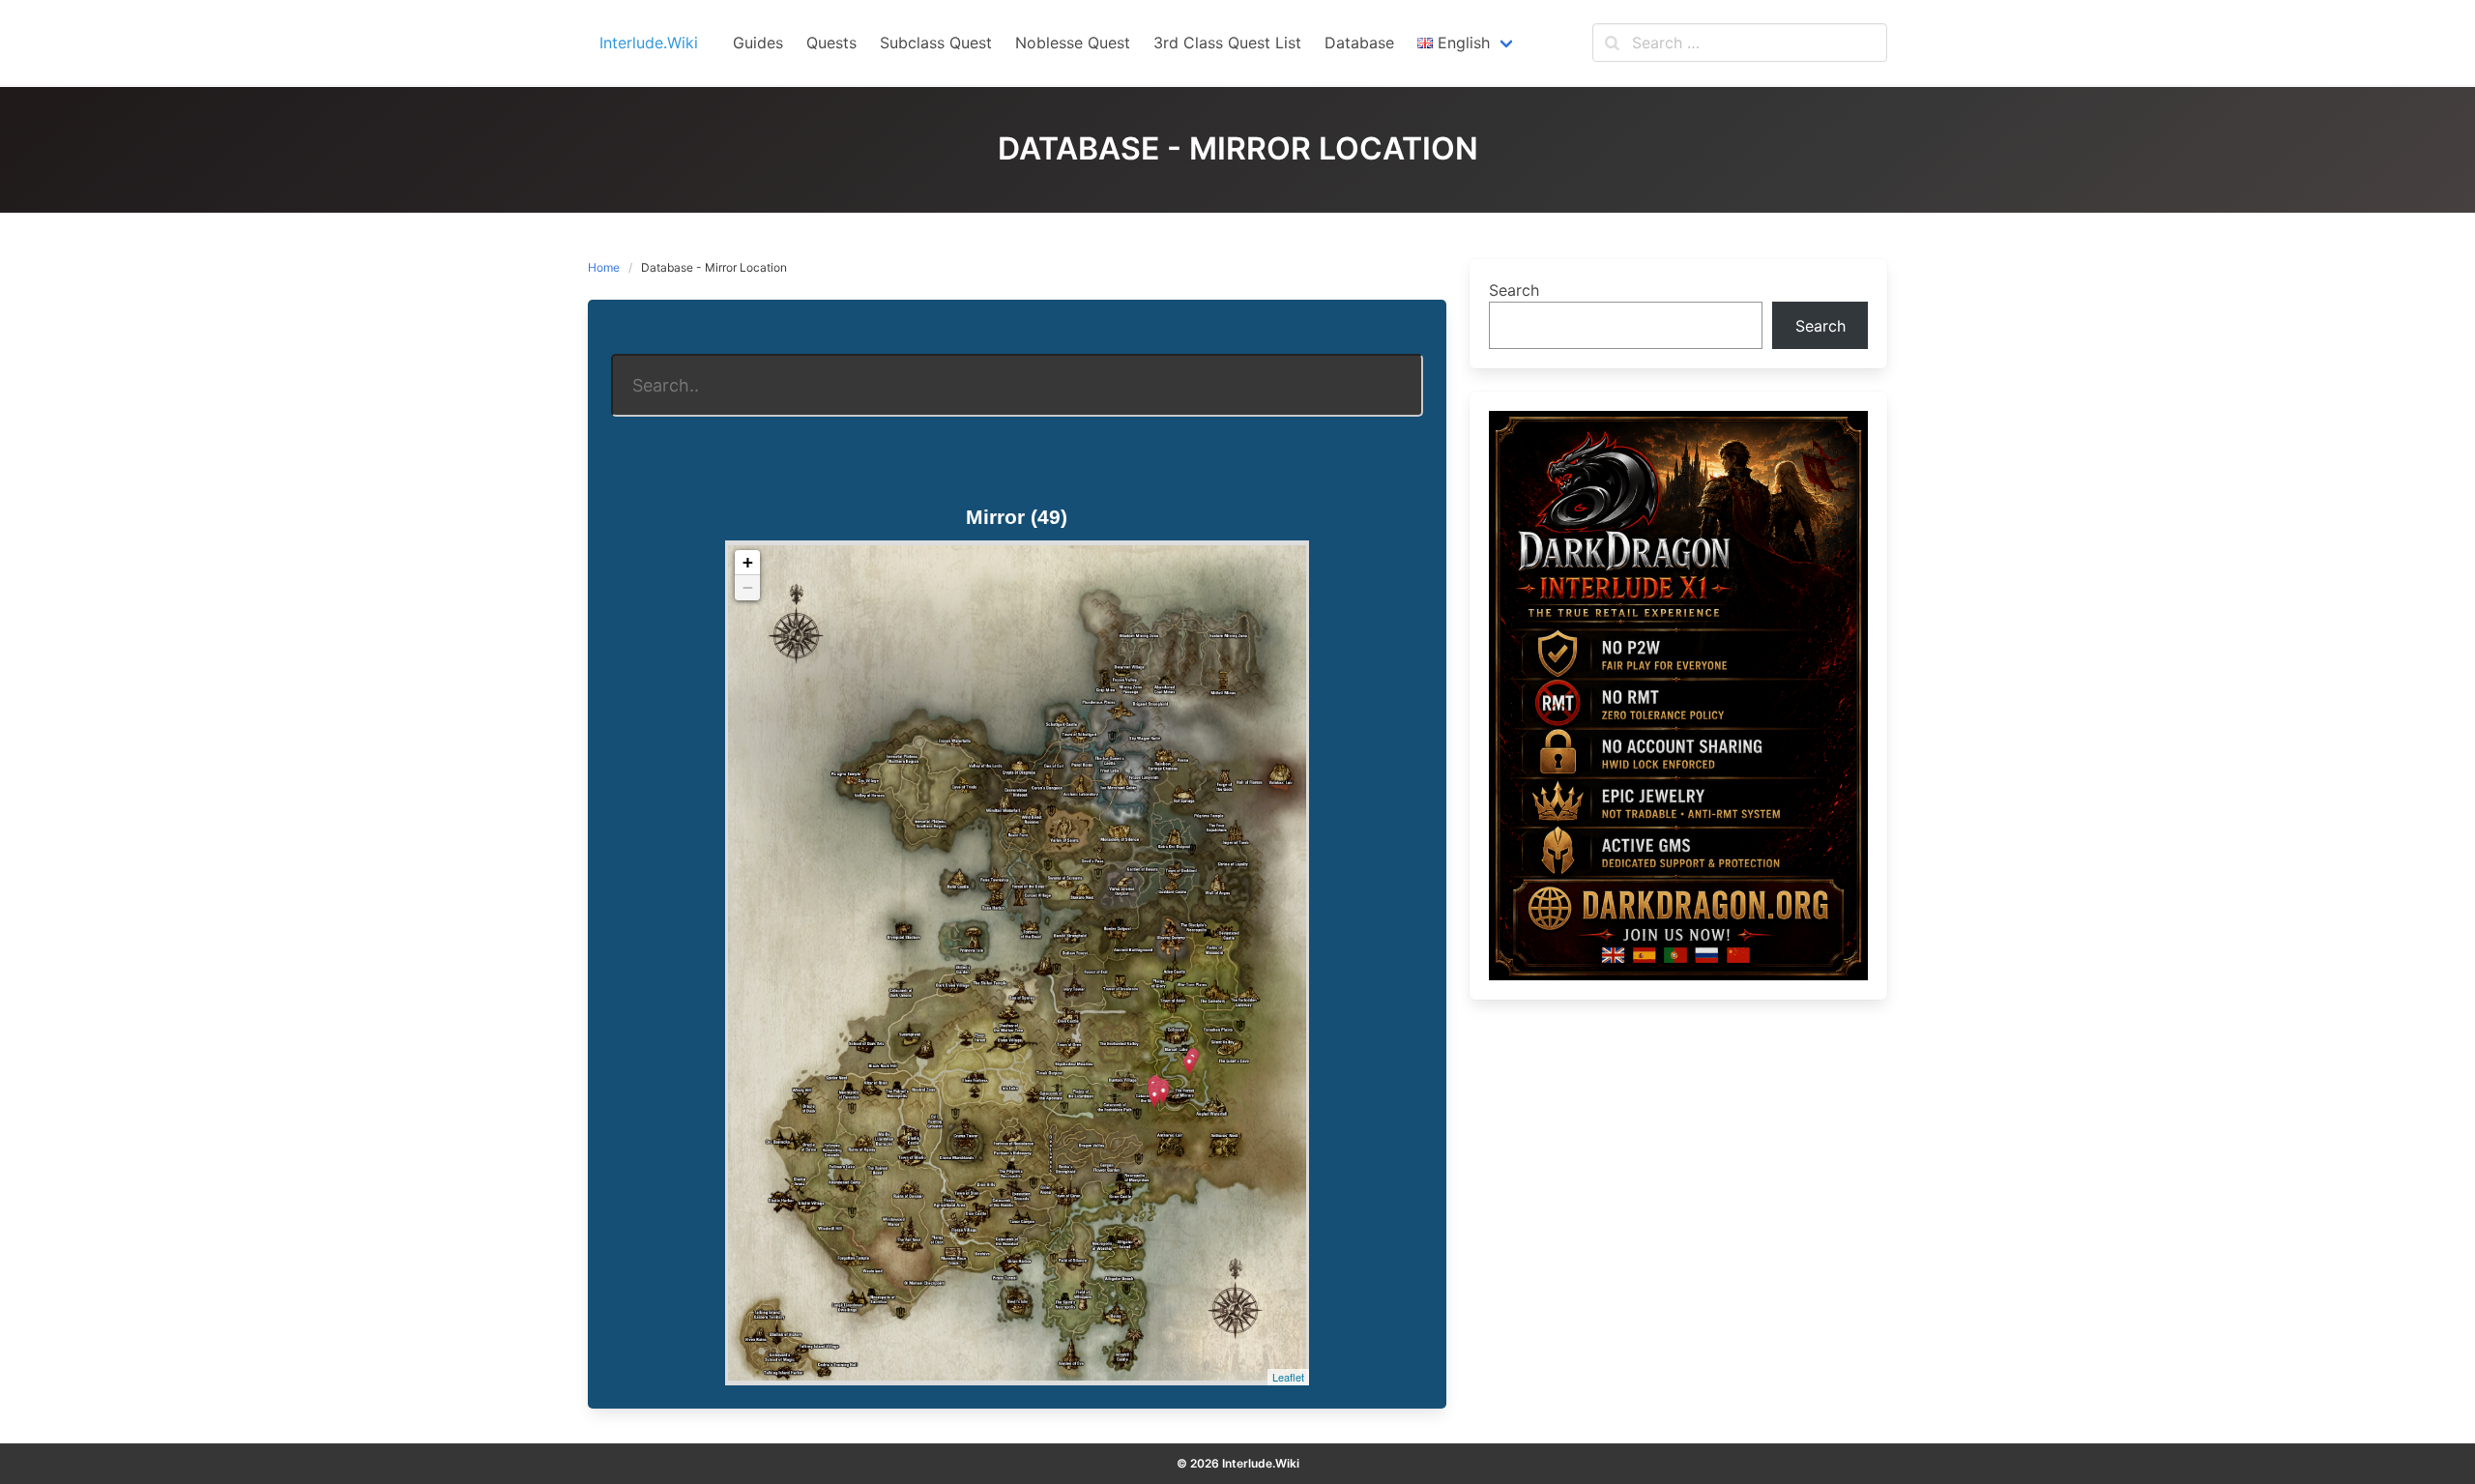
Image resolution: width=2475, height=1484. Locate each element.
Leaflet (1288, 1377)
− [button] (748, 587)
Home (604, 267)
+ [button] (748, 562)
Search (1514, 290)
